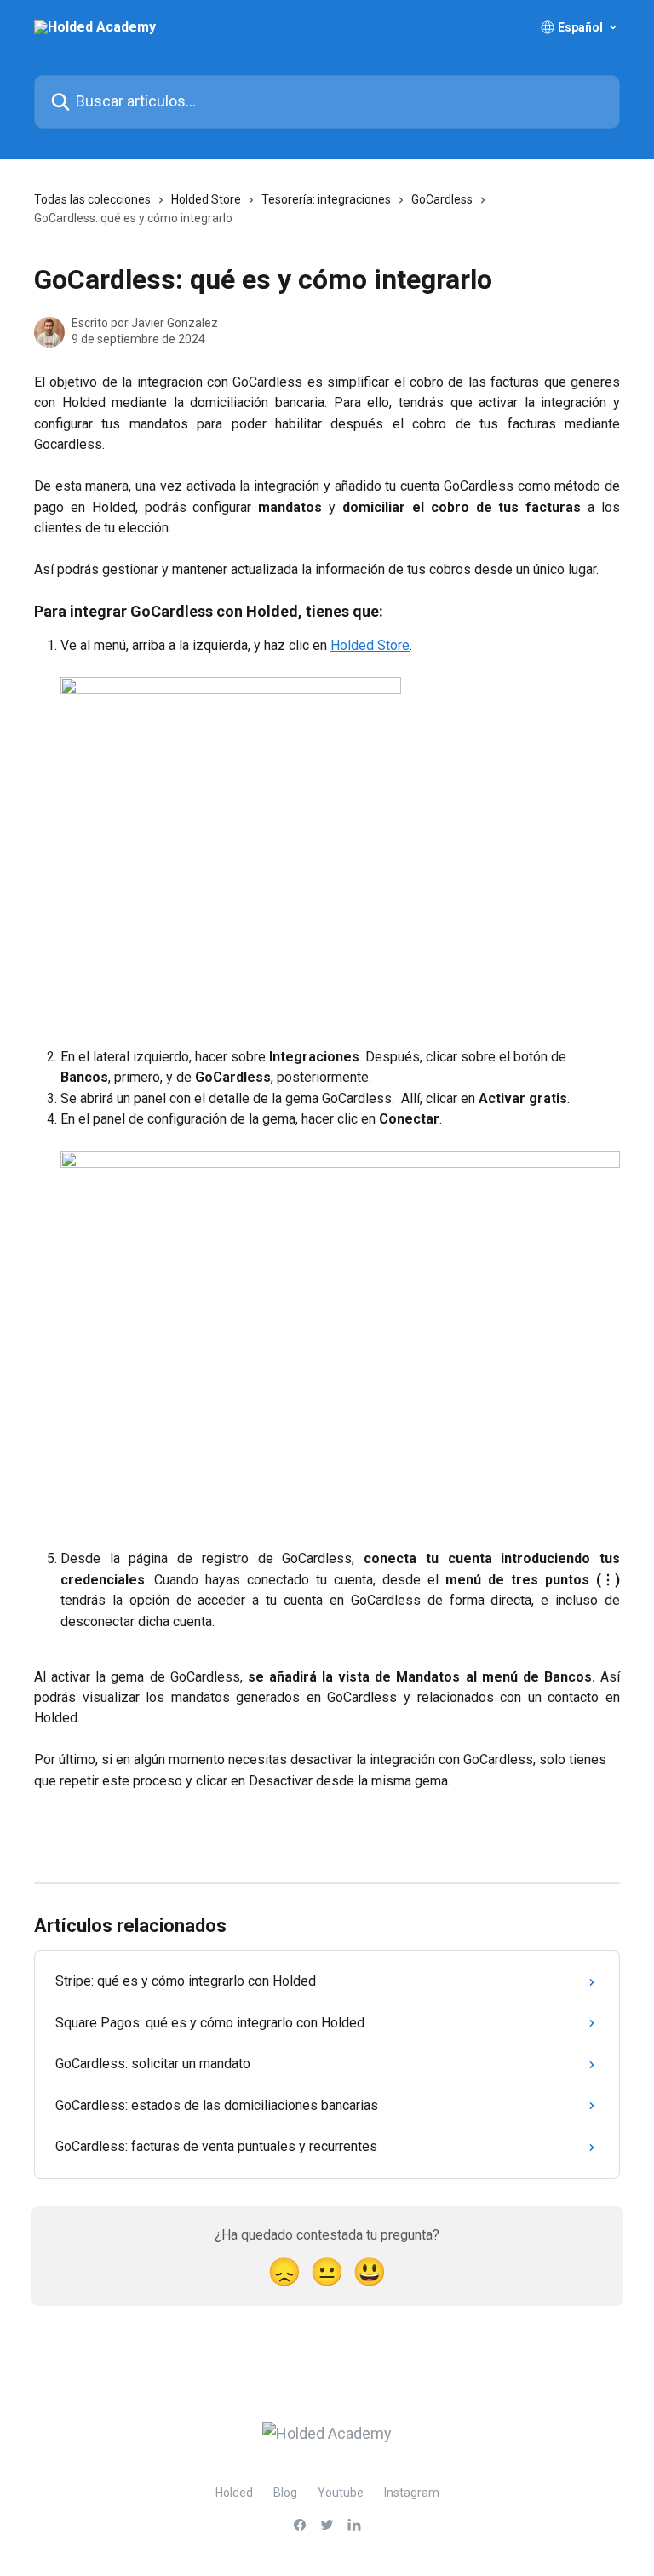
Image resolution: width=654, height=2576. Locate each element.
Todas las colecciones (92, 199)
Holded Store (206, 199)
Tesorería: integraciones (326, 199)
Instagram (412, 2493)
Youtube (341, 2493)
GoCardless (442, 199)
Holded (234, 2493)
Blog (285, 2493)
